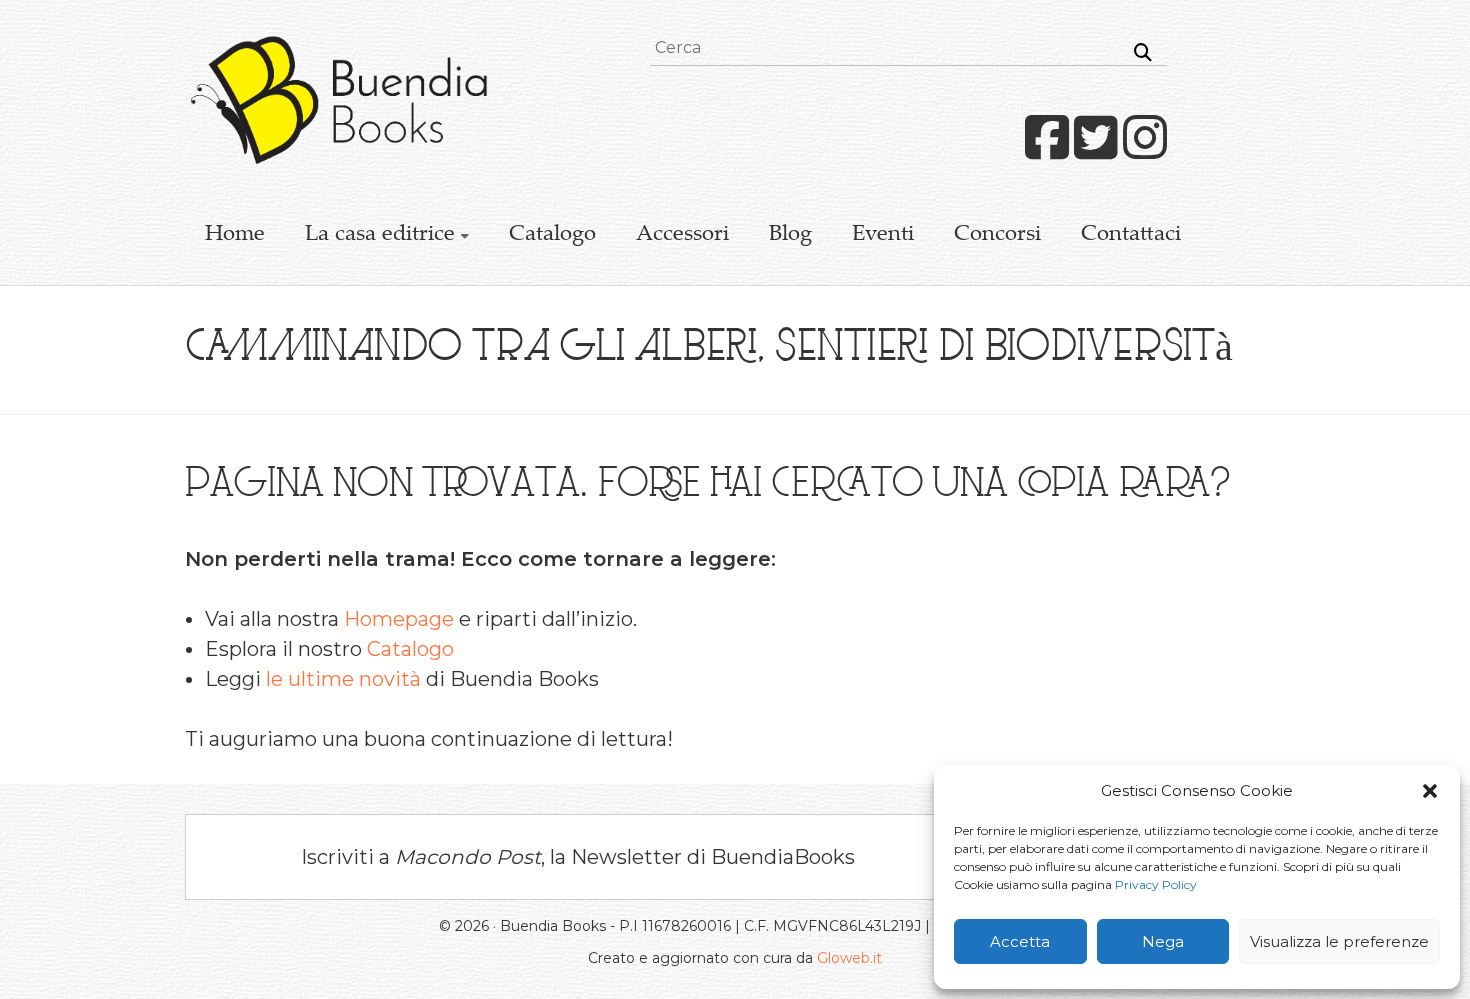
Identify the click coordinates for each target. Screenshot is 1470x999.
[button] (1430, 791)
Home (235, 235)
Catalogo (552, 235)
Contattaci (1131, 235)
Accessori (682, 235)
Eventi (883, 235)
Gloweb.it (849, 958)
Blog (790, 235)
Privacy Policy (1156, 884)
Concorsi (997, 235)
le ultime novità (343, 679)
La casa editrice (380, 235)
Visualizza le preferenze (1339, 941)
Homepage (399, 619)
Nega (1163, 941)
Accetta (1020, 941)
